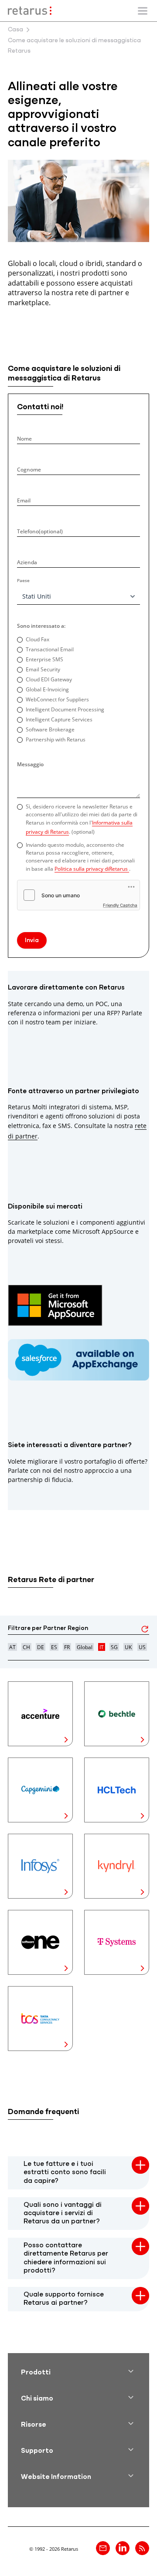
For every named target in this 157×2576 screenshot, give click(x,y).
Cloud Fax (38, 639)
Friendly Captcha (120, 905)
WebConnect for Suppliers (57, 699)
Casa (15, 30)
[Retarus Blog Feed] (142, 2548)
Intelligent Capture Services (59, 719)
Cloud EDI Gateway (49, 679)
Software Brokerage (50, 729)
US (142, 1647)
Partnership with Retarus (56, 739)
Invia (32, 941)
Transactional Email (50, 649)
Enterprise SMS (44, 659)
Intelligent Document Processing (65, 709)
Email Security (43, 669)
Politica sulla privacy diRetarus (92, 869)
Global (85, 1647)
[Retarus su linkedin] (123, 2548)
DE (41, 1647)
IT (102, 1647)
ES (54, 1647)
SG (114, 1647)
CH (26, 1647)
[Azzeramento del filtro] (145, 1631)
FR (67, 1647)
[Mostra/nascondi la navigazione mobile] (143, 11)
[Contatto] (103, 2548)
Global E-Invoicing (47, 689)
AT (12, 1647)
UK (128, 1647)
